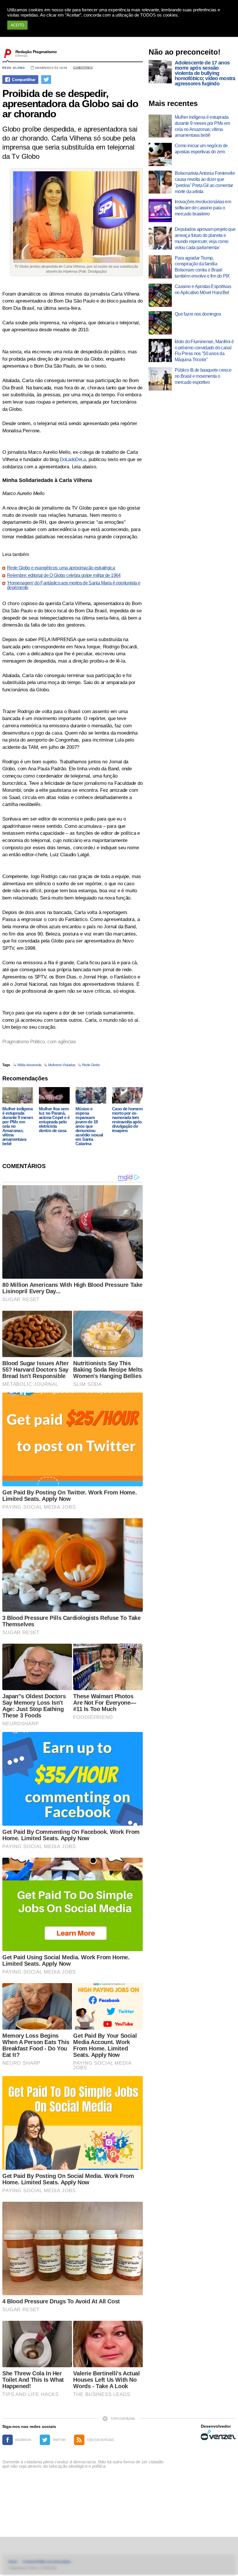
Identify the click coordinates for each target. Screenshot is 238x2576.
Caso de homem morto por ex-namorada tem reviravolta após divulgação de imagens (127, 1120)
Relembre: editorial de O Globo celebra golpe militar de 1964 (64, 575)
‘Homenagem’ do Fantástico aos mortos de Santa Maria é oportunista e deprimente (74, 585)
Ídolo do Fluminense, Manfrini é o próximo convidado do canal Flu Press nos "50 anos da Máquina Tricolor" (204, 351)
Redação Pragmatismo (36, 52)
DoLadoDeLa (73, 459)
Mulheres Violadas (62, 1065)
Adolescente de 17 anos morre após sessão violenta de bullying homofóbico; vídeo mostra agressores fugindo (205, 73)
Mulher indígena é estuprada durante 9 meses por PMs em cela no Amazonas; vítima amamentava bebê (18, 1126)
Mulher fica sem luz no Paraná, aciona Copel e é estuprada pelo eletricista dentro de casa (54, 1120)
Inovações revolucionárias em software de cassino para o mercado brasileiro (203, 208)
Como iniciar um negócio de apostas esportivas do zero (201, 149)
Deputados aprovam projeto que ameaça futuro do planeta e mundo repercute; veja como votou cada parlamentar (205, 238)
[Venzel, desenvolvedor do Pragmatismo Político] (218, 2435)
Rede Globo (14, 68)
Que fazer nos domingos (198, 314)
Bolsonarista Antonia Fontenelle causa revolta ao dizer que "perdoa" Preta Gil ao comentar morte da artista (205, 182)
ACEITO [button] (17, 25)
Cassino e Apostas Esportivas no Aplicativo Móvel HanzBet (203, 289)
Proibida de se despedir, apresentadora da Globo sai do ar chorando (70, 104)
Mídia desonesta (29, 1065)
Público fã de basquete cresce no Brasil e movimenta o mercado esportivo (203, 376)
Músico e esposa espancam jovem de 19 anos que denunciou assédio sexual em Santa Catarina (89, 1126)
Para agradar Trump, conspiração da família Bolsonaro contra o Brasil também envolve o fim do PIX (202, 267)
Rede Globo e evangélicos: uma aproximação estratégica (61, 568)
